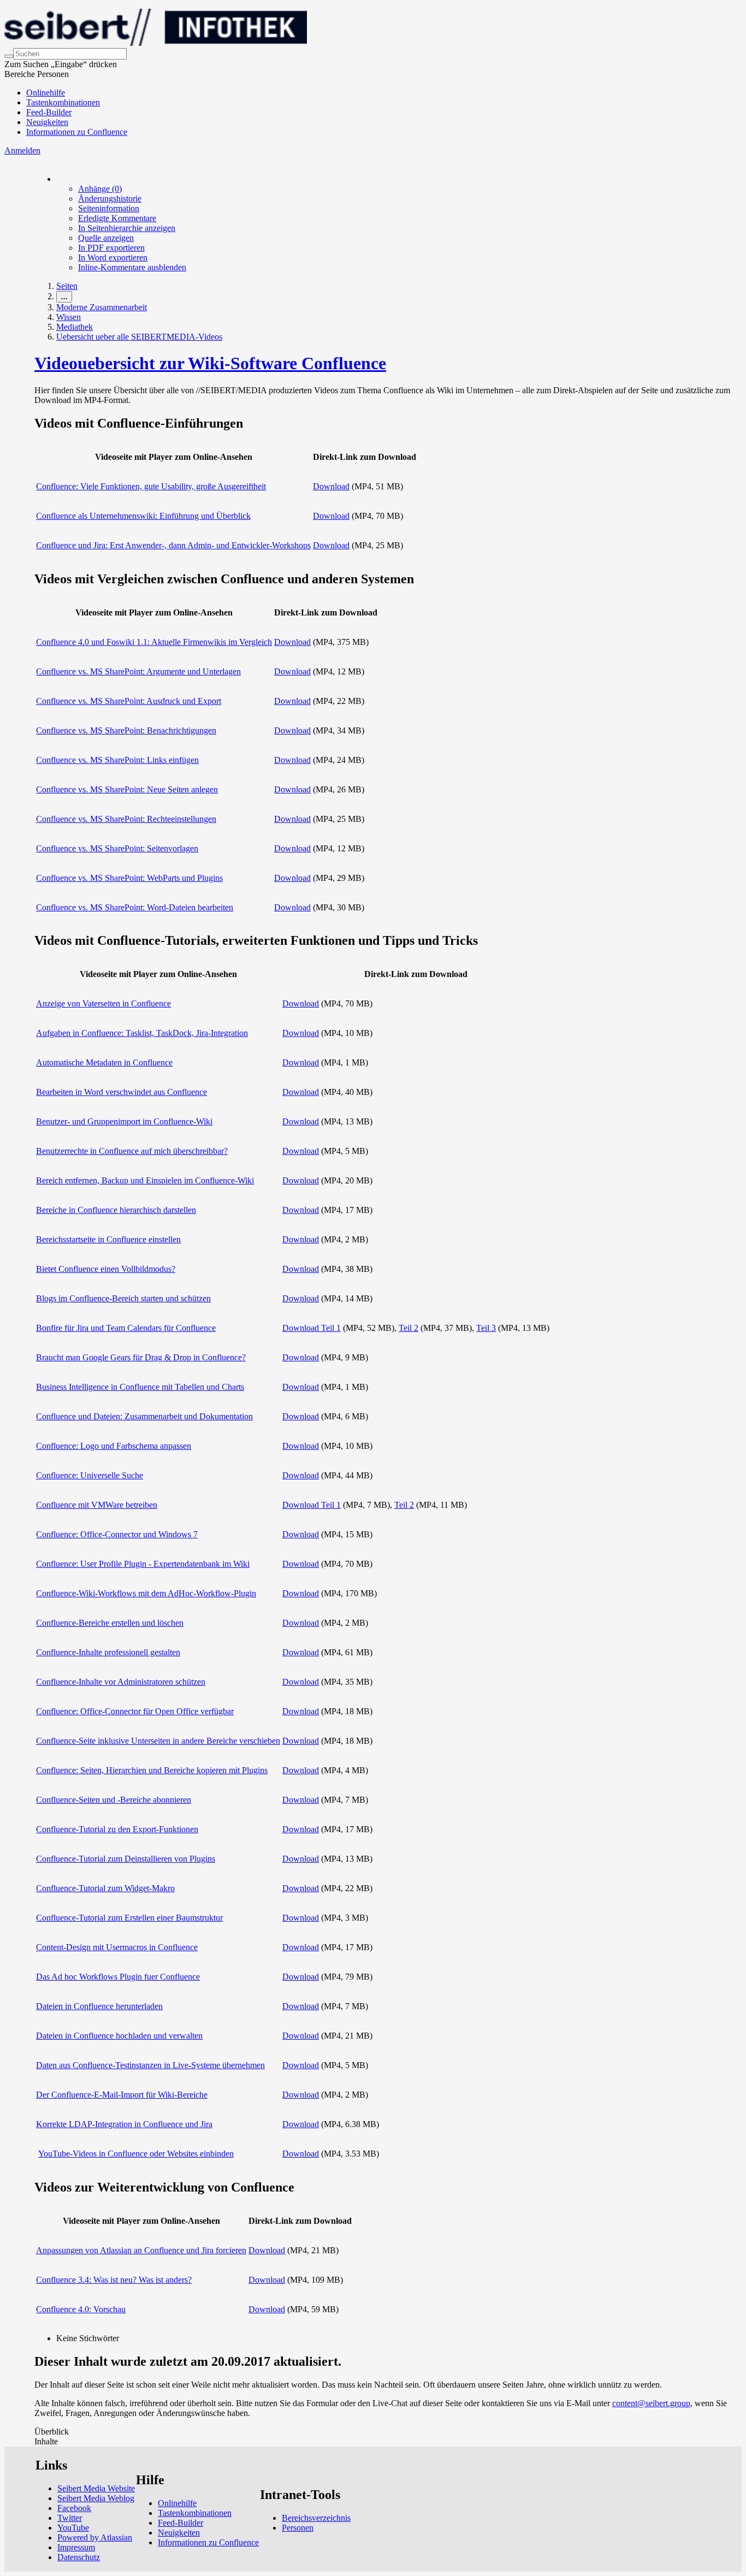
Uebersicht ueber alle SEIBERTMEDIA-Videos (139, 337)
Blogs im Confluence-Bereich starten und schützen (123, 1298)
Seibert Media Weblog (96, 2498)
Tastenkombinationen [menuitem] (63, 102)
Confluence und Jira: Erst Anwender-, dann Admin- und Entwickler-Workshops (173, 545)
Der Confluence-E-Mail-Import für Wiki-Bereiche (122, 2095)
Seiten (67, 286)
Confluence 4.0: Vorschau (81, 2309)
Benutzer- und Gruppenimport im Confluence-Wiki (124, 1121)
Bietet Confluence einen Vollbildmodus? (106, 1269)
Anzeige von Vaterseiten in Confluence (103, 1003)
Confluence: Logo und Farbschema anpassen (114, 1446)
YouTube (73, 2528)
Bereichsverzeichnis (316, 2518)
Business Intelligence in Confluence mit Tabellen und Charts (140, 1387)
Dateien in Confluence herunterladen (99, 2006)
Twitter (70, 2518)
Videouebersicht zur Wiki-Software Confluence (210, 363)
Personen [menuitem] (298, 2528)
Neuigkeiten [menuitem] (47, 122)
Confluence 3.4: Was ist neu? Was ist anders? (114, 2280)
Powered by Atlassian (95, 2537)
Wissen (69, 317)
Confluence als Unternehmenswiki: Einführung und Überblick (143, 516)
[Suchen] (9, 56)
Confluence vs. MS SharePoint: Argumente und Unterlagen (138, 671)
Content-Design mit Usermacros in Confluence (117, 1947)
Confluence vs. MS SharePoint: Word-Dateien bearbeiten (135, 907)
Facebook (74, 2508)
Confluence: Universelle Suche (90, 1475)
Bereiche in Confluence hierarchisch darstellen (116, 1210)
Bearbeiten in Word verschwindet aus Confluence (122, 1092)
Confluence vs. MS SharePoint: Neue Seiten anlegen (127, 789)
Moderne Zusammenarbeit (102, 307)
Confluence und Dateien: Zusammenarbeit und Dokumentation (144, 1416)
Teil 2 (408, 1328)
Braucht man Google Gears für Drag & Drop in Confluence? (141, 1357)
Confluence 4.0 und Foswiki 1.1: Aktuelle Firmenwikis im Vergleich (154, 642)
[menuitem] (100, 189)
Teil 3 (486, 1328)
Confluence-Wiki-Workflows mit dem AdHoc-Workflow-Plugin (146, 1593)
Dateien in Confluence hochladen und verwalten (119, 2036)
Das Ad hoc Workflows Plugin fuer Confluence (118, 1977)
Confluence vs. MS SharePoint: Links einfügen (117, 760)
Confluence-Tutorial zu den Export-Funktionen (117, 1829)
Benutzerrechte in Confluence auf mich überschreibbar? (132, 1151)
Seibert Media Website (96, 2488)
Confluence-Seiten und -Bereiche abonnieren (114, 1800)
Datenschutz (79, 2557)
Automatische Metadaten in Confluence (104, 1062)
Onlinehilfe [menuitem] (46, 93)
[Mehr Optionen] (57, 179)
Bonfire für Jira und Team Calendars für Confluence (126, 1328)
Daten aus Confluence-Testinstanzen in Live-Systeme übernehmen (150, 2065)
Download (331, 486)
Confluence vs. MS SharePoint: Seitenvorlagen (117, 848)
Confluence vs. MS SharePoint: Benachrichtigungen (126, 730)
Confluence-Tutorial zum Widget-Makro (105, 1888)
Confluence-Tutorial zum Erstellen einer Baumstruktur (129, 1918)
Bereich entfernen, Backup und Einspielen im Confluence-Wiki (145, 1180)
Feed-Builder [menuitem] (49, 112)
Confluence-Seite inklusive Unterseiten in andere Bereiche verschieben (158, 1741)
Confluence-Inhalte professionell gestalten (108, 1652)
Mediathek (75, 327)
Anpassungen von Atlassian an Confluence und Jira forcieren (141, 2250)
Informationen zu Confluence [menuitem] (77, 132)
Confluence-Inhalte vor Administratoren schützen (121, 1682)
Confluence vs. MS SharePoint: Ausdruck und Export (129, 701)
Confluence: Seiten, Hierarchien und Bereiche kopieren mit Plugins (152, 1770)
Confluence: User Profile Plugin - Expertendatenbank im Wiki (143, 1564)
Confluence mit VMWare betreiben (97, 1505)
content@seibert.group (651, 2403)
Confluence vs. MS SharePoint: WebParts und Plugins (129, 878)
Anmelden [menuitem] (22, 150)
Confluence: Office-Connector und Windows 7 (117, 1534)
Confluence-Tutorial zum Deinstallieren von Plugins (126, 1859)
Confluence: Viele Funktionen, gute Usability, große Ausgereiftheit (151, 486)
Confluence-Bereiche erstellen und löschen (110, 1623)
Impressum (76, 2547)
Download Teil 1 (312, 1328)
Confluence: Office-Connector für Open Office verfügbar (135, 1711)
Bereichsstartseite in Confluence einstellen (108, 1239)
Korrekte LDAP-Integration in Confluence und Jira (124, 2124)
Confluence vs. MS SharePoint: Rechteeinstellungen (126, 819)
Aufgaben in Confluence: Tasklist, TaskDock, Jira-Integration (142, 1033)
